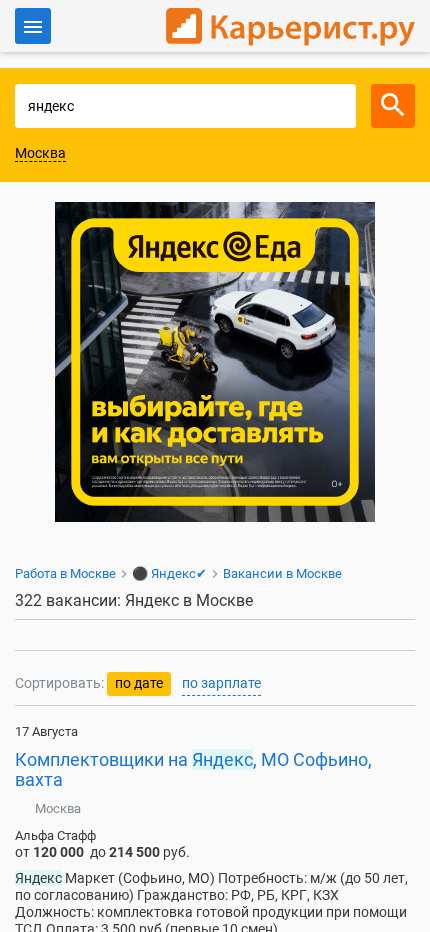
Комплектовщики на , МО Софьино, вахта (193, 769)
